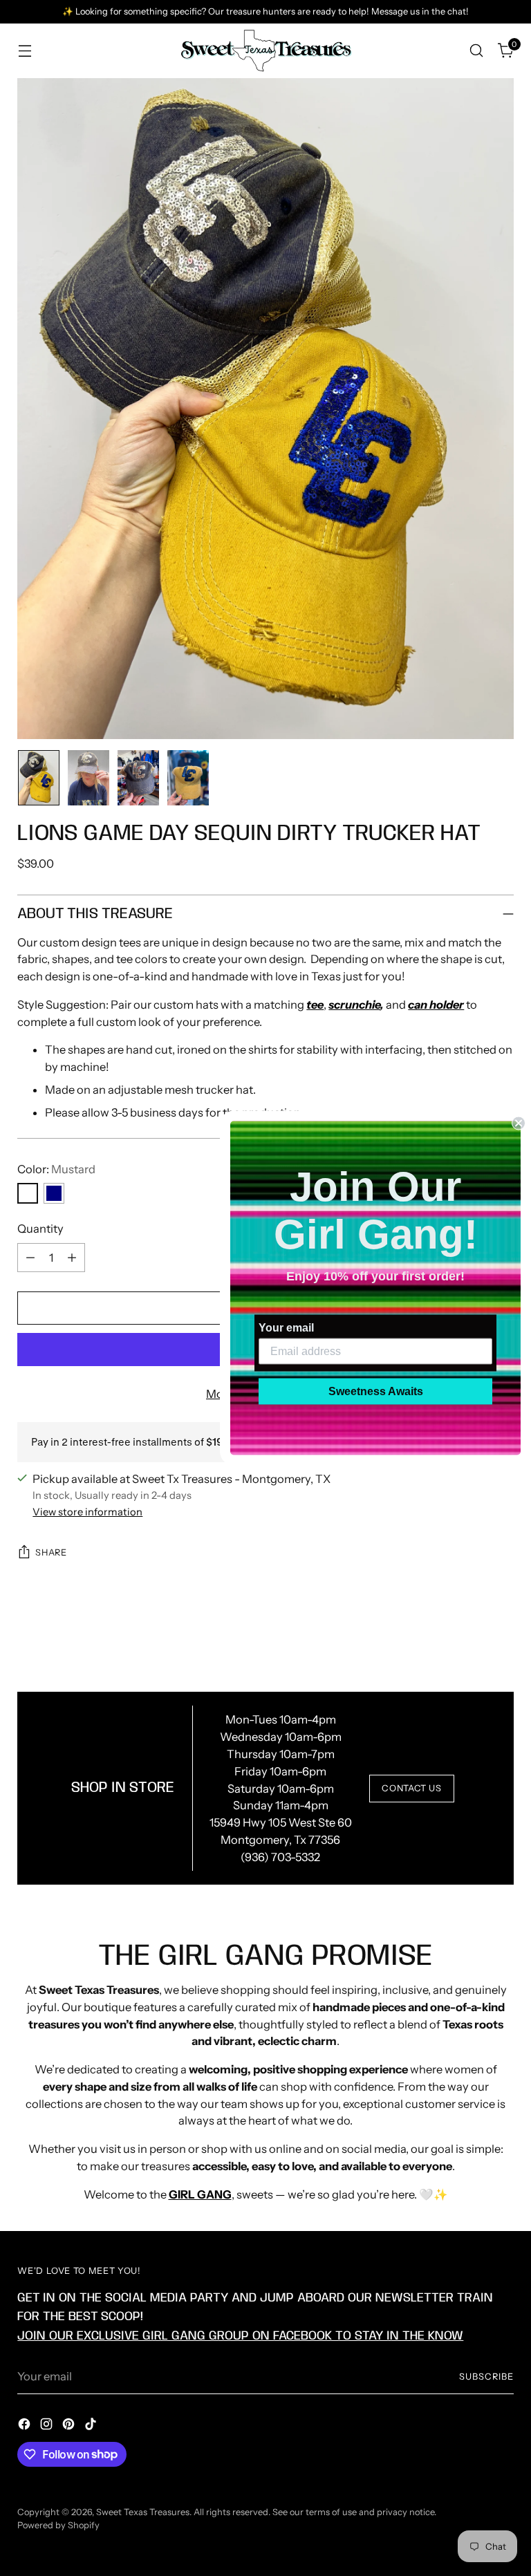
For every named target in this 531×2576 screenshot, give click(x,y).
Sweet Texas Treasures (143, 2512)
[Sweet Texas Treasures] (265, 51)
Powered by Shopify (58, 2525)
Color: (56, 1169)
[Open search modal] (477, 51)
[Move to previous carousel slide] (470, 1639)
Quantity (40, 1229)
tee (315, 1005)
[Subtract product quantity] (30, 1258)
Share (51, 1552)
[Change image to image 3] (138, 778)
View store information (87, 1512)
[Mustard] (28, 1193)
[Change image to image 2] (88, 778)
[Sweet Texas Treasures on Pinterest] (70, 2426)
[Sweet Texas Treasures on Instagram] (48, 2426)
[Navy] (54, 1193)
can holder (436, 1005)
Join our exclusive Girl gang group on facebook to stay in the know (240, 2336)
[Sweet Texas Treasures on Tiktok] (92, 2426)
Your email (286, 1328)
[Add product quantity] (72, 1258)
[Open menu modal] (25, 51)
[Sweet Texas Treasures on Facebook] (26, 2426)
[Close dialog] (519, 1123)
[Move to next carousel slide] (502, 1638)
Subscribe (486, 2377)
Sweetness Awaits (376, 1391)
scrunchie (354, 1005)
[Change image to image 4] (188, 778)
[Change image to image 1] (39, 778)
